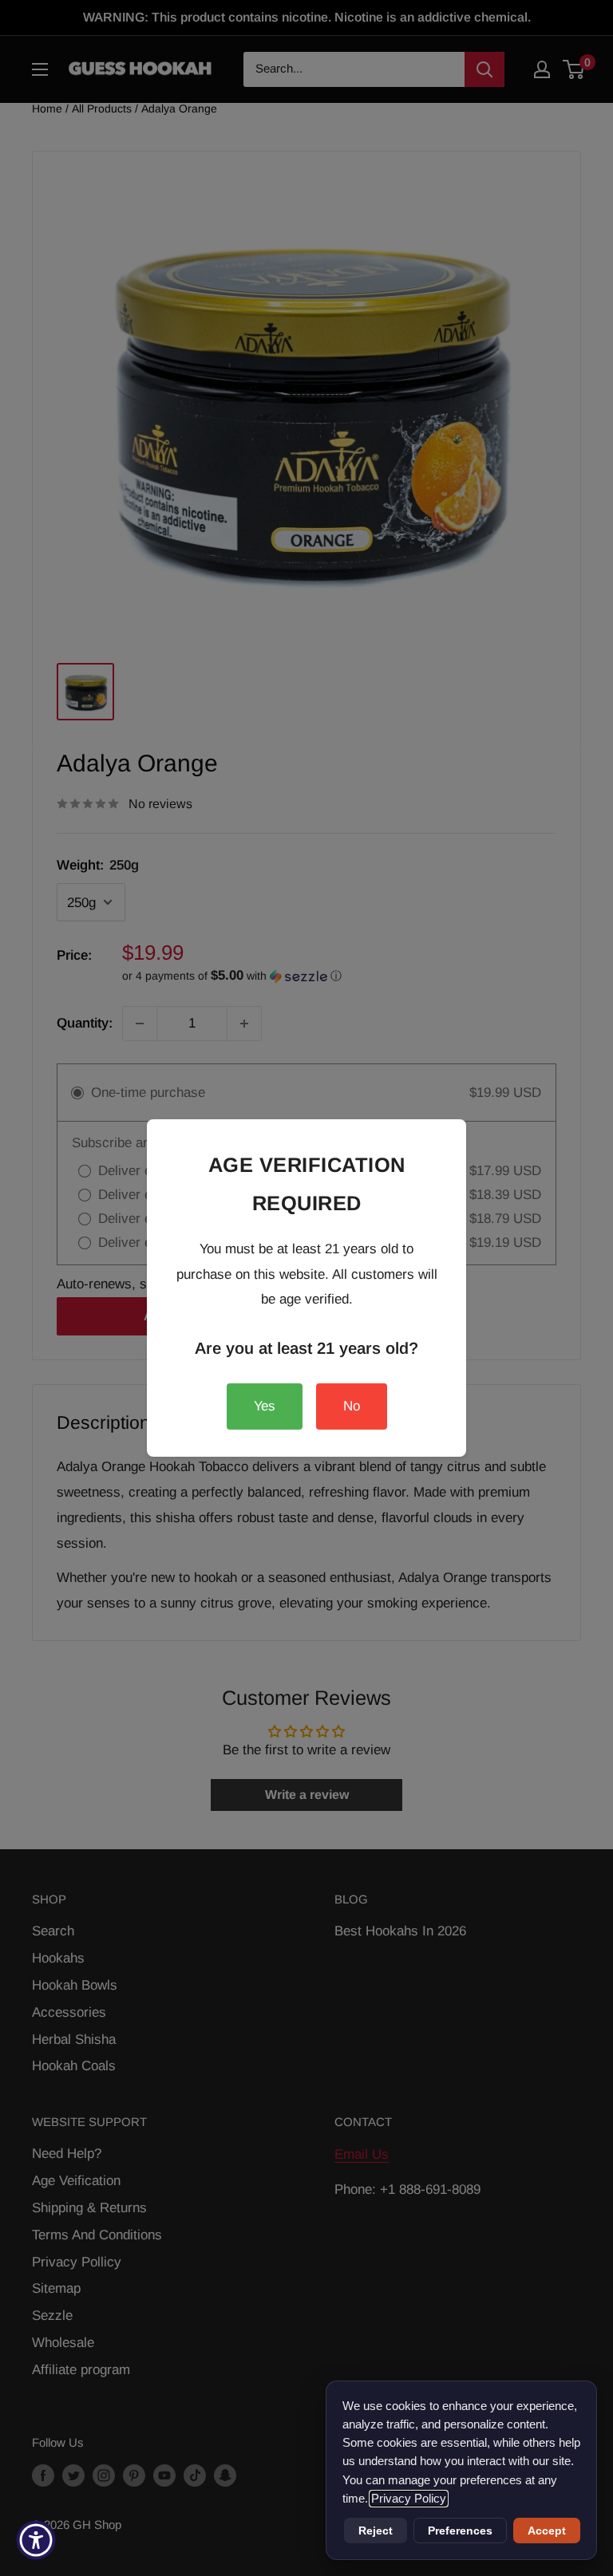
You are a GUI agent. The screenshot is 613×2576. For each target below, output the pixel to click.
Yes (265, 1406)
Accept (547, 2531)
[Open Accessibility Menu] (36, 2540)
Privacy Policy (409, 2499)
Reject (376, 2531)
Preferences (460, 2531)
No (352, 1406)
